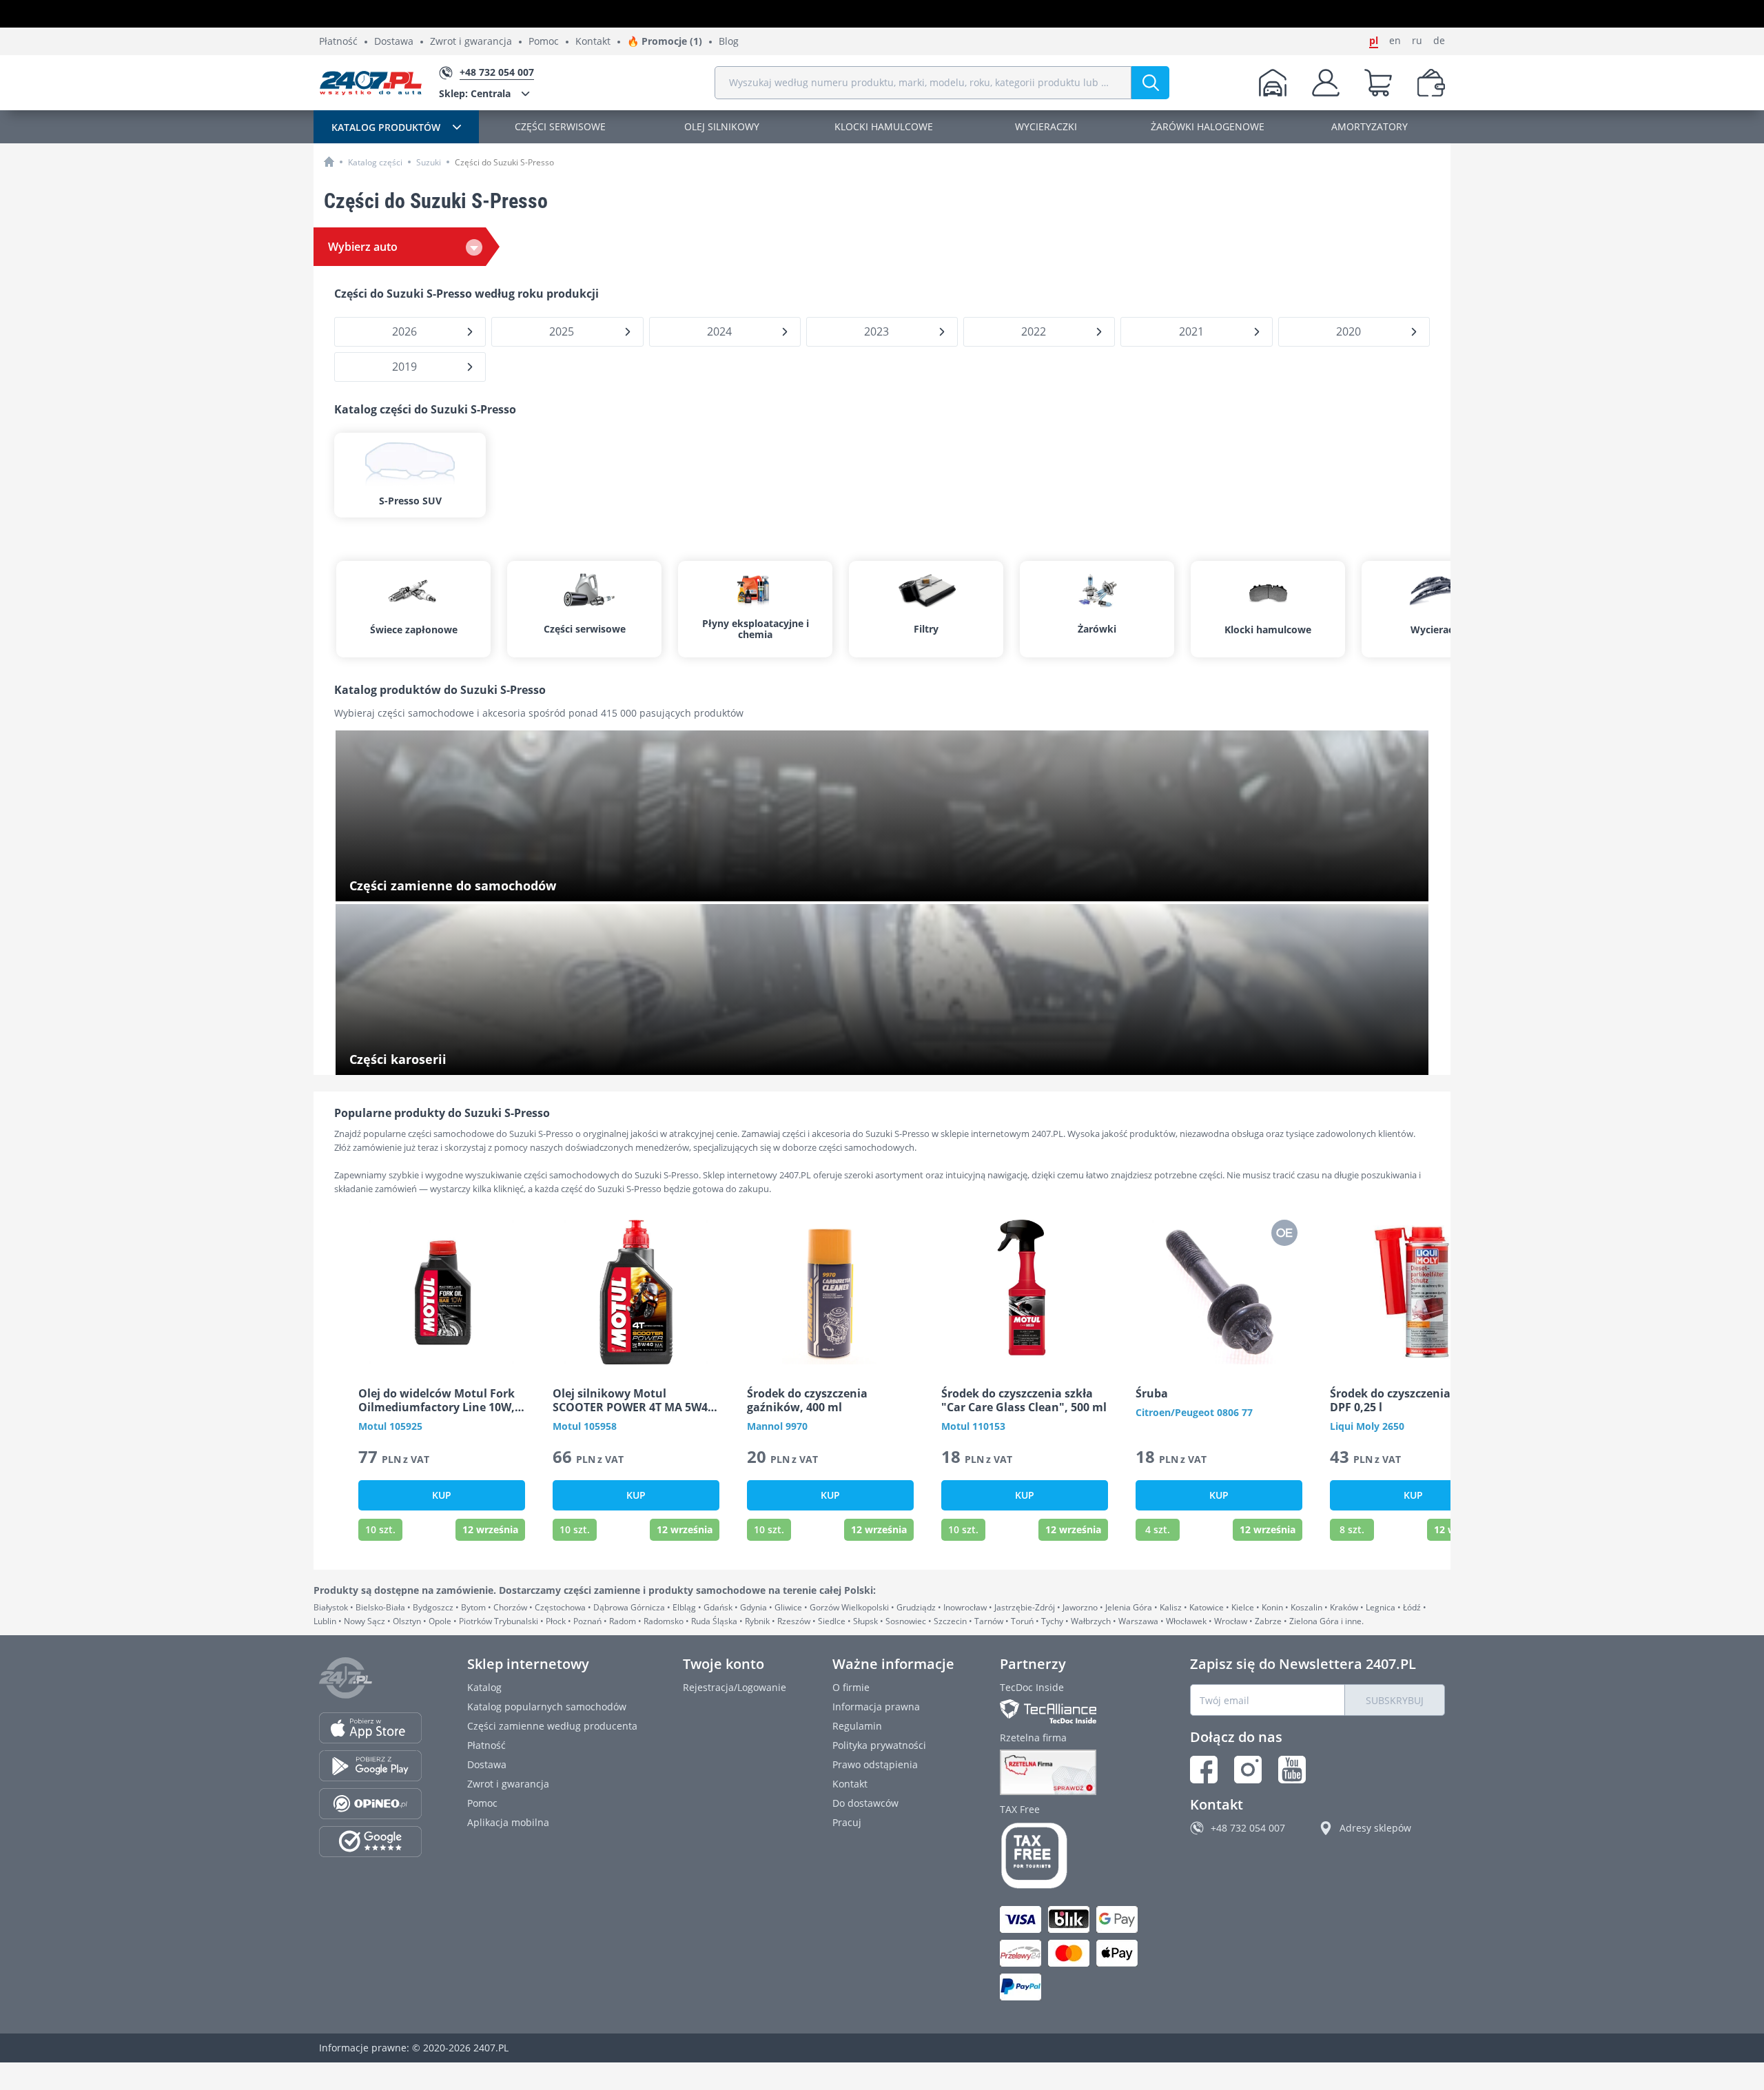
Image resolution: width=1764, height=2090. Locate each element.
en (1395, 41)
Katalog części (375, 162)
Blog (729, 42)
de (1439, 41)
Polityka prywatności (879, 1745)
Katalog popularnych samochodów (547, 1707)
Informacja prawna (876, 1707)
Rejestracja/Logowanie (735, 1687)
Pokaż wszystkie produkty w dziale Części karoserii (465, 1060)
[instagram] (1248, 1770)
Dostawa (394, 42)
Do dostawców (865, 1803)
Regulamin (857, 1726)
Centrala (475, 93)
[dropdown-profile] (1326, 83)
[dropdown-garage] (1273, 83)
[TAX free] (1072, 1856)
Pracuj (847, 1822)
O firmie (851, 1687)
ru (1417, 41)
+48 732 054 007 (1248, 1828)
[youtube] (1292, 1770)
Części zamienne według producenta (552, 1726)
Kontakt (593, 42)
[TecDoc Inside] (1072, 1711)
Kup (442, 1495)
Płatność (338, 42)
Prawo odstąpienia (875, 1764)
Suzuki (429, 162)
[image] (442, 1292)
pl (1374, 41)
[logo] (371, 83)
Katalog (484, 1687)
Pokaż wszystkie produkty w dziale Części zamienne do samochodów (507, 887)
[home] (329, 162)
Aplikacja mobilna (508, 1822)
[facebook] (1204, 1770)
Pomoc (544, 42)
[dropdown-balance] (1431, 83)
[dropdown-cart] (1378, 83)
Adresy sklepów (1375, 1828)
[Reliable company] (1072, 1772)
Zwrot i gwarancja (471, 42)
